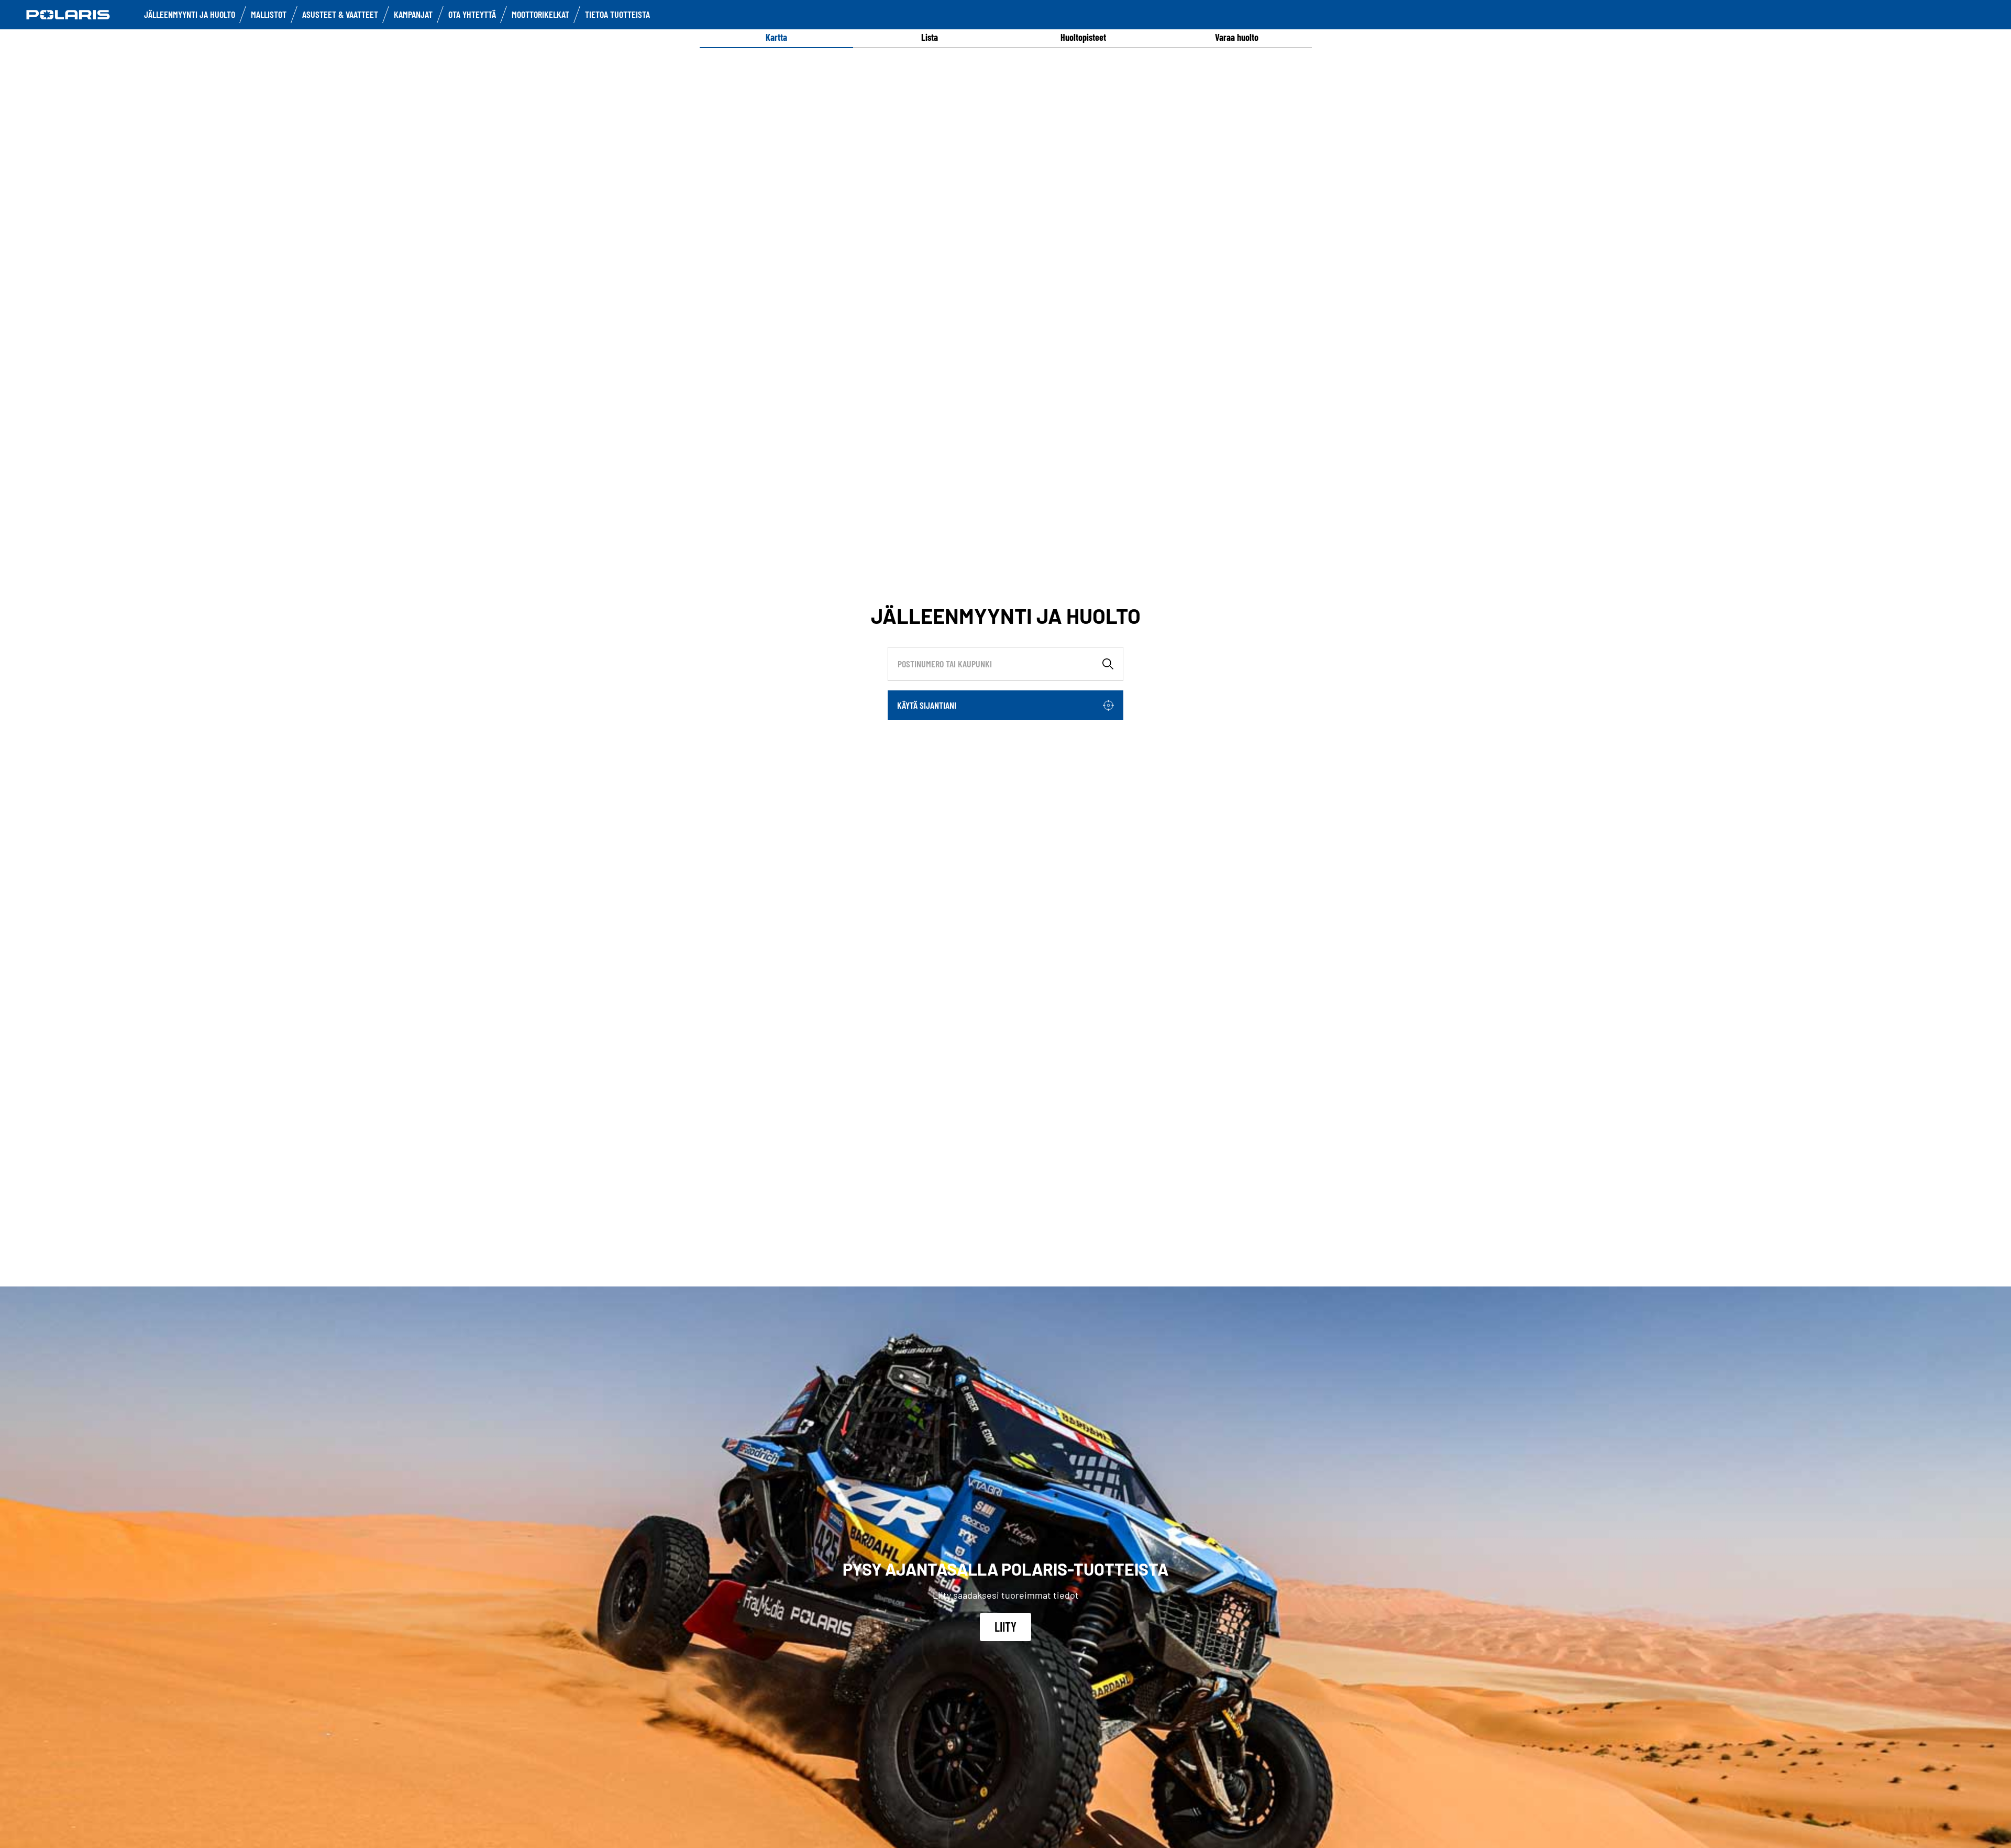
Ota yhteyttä (472, 14)
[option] (776, 37)
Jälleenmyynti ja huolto (190, 14)
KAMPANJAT (413, 14)
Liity (1005, 1627)
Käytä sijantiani (927, 705)
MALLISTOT (269, 14)
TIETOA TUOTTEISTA (617, 14)
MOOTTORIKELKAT (540, 14)
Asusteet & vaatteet (340, 14)
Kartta (776, 37)
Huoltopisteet (1083, 37)
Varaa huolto (1237, 37)
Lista (930, 37)
